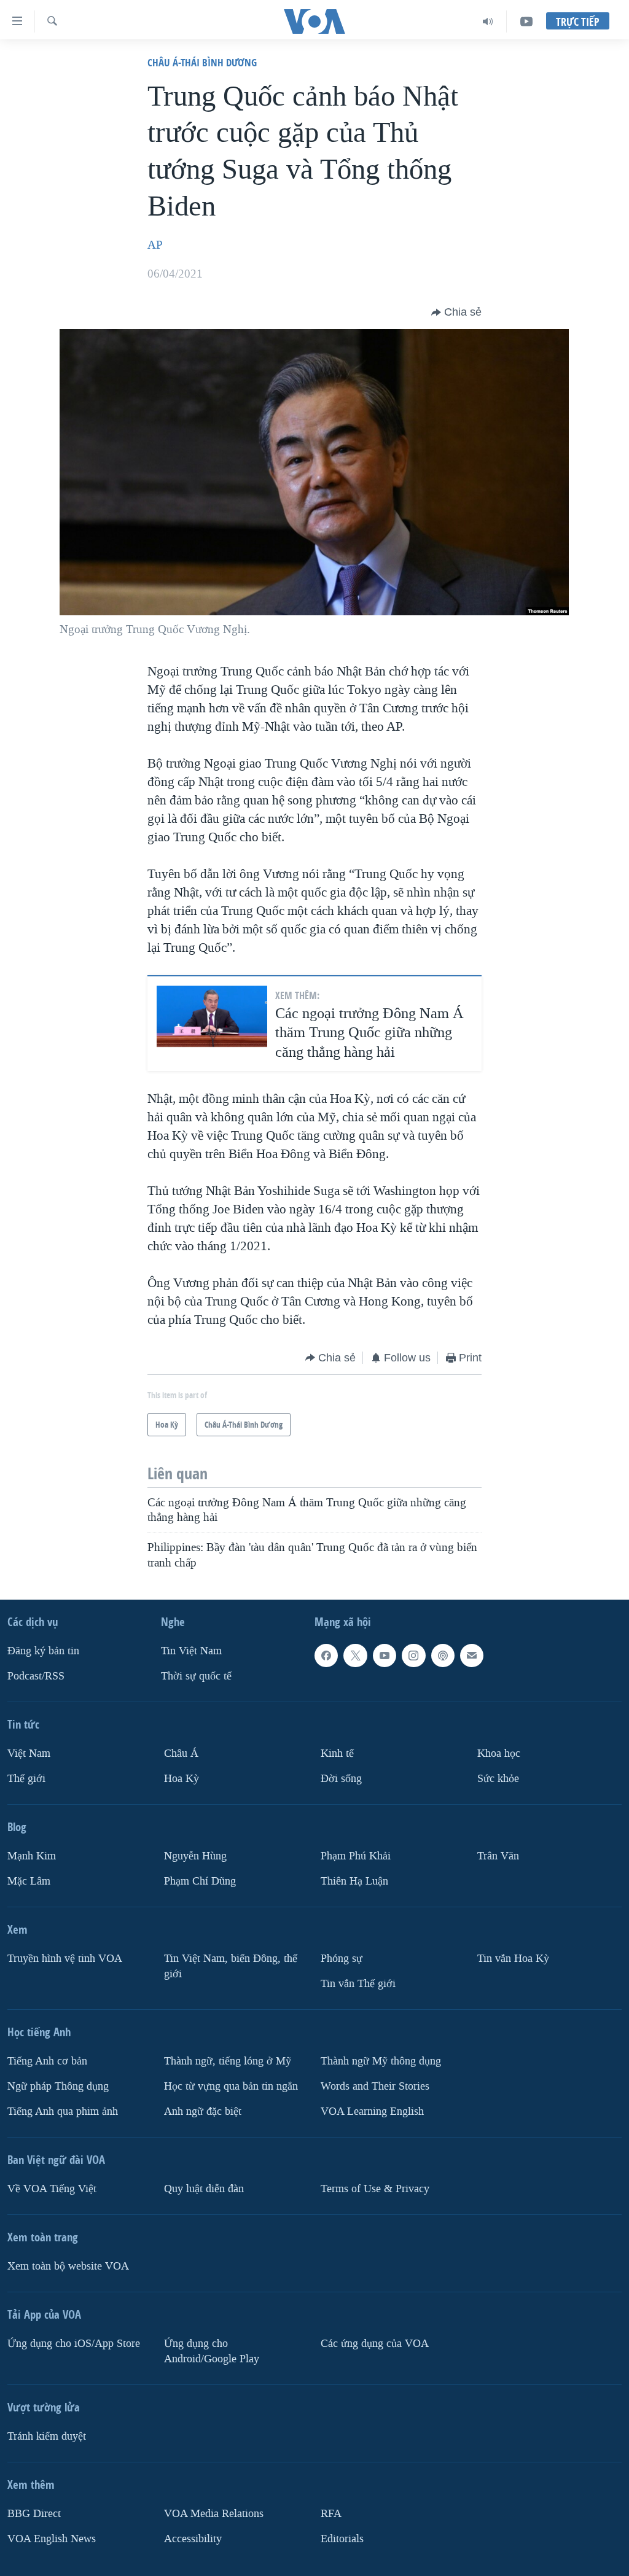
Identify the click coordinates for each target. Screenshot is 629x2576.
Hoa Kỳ (182, 1779)
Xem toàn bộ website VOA (68, 2266)
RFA (331, 2514)
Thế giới (26, 1779)
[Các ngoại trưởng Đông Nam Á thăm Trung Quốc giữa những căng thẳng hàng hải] (212, 1017)
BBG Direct (34, 2514)
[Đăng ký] (472, 1656)
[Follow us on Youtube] (385, 1656)
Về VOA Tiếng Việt (52, 2189)
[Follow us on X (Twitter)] (355, 1656)
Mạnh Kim (32, 1856)
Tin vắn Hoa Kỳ (513, 1959)
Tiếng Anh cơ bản (47, 2061)
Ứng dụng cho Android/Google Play (212, 2351)
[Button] (456, 313)
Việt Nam (29, 1753)
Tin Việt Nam (191, 1651)
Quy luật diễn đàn (204, 2189)
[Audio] (488, 21)
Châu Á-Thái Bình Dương (202, 62)
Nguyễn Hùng (195, 1856)
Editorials (342, 2538)
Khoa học (499, 1753)
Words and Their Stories (375, 2086)
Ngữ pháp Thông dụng (58, 2086)
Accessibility (193, 2538)
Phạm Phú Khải (356, 1856)
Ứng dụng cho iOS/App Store (74, 2344)
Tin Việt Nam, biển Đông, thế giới (231, 1966)
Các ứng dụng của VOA (375, 2344)
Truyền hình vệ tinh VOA (65, 1959)
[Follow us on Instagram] (413, 1656)
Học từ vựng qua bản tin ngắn (231, 2086)
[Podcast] (443, 1656)
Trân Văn (498, 1856)
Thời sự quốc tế (196, 1676)
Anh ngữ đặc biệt (203, 2111)
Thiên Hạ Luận (354, 1881)
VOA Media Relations (214, 2514)
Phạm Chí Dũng (200, 1881)
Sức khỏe (498, 1779)
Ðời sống (341, 1779)
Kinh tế (337, 1753)
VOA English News (52, 2538)
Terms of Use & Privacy (375, 2189)
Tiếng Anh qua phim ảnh (63, 2111)
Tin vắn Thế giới (358, 1984)
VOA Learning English (372, 2111)
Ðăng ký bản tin (43, 1651)
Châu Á (181, 1753)
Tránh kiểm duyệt (47, 2436)
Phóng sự (342, 1959)
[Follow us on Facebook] (326, 1656)
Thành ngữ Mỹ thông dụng (381, 2061)
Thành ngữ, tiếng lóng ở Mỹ (228, 2061)
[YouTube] (526, 21)
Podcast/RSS (36, 1676)
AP (155, 245)
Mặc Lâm (29, 1881)
